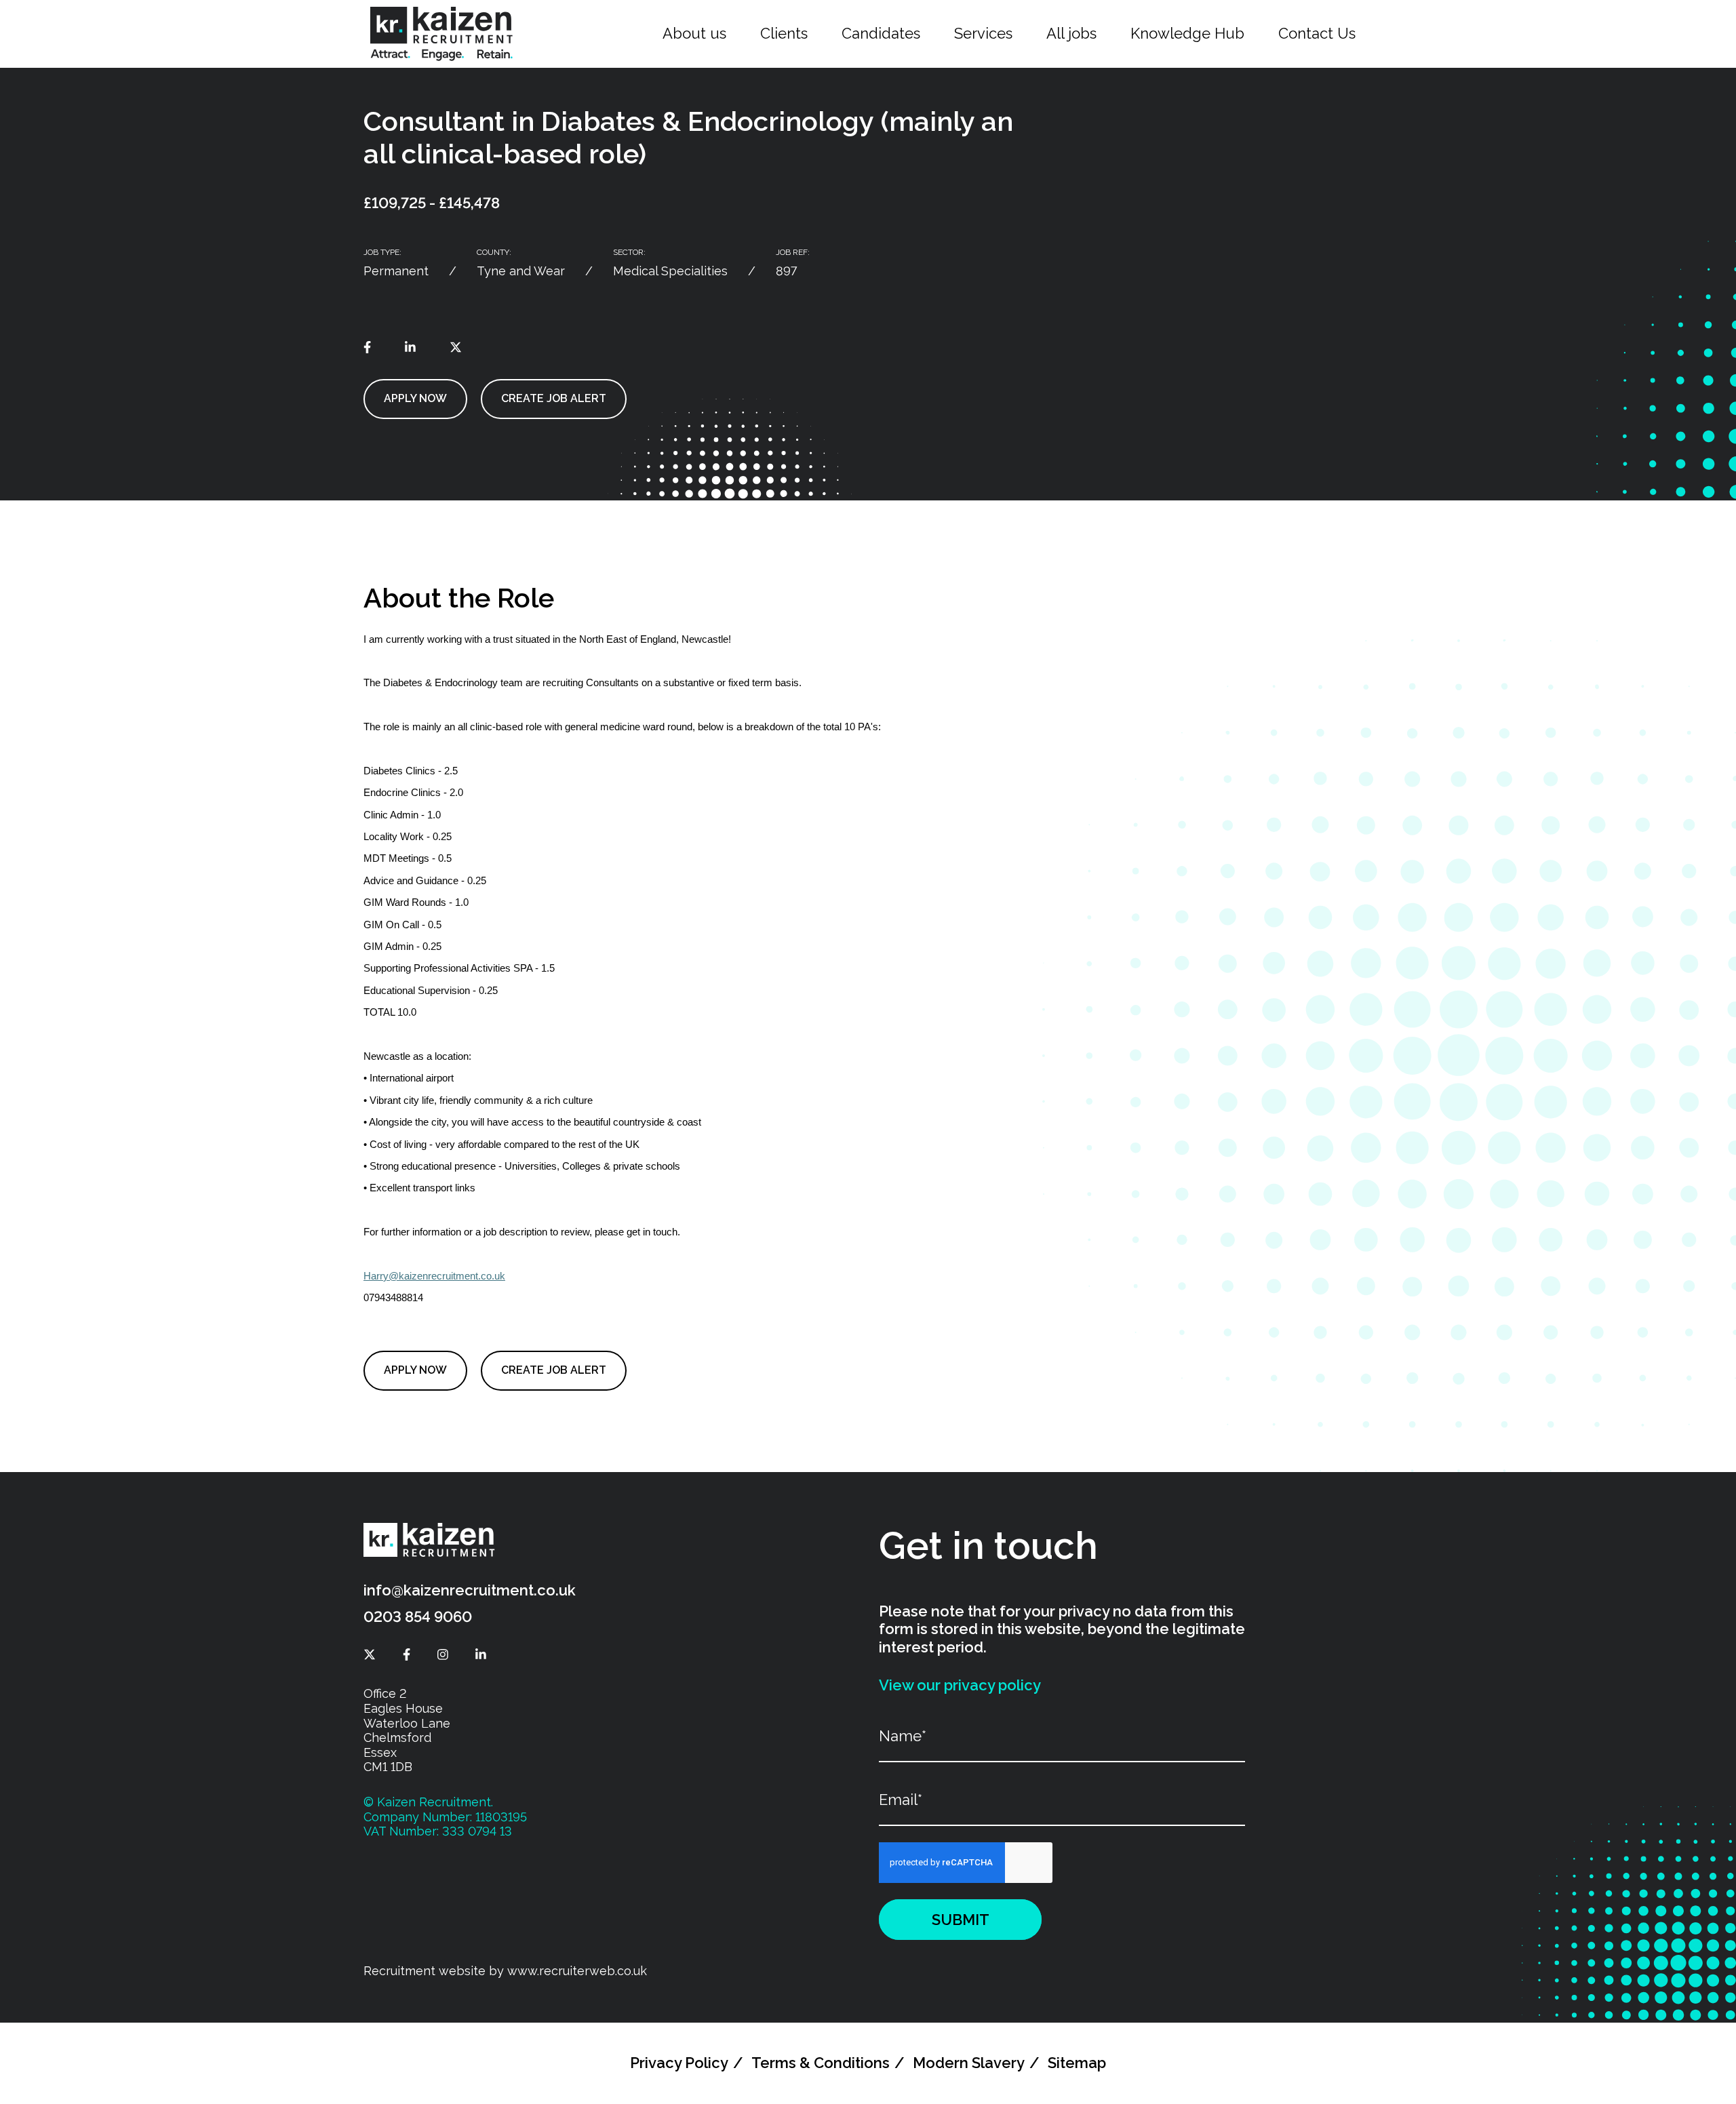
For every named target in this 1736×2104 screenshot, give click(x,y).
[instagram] (443, 1655)
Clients (784, 33)
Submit (961, 1920)
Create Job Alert (554, 398)
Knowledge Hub (1187, 33)
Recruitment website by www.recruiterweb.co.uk (505, 1971)
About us (694, 33)
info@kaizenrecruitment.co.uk (470, 1590)
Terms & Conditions (821, 2063)
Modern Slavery (969, 2063)
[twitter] (456, 347)
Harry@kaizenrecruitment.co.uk (434, 1276)
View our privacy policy (960, 1685)
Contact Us (1317, 33)
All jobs (1071, 33)
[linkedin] (410, 347)
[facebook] (367, 347)
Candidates (881, 33)
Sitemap (1077, 2063)
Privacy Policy (679, 2063)
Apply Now (415, 398)
